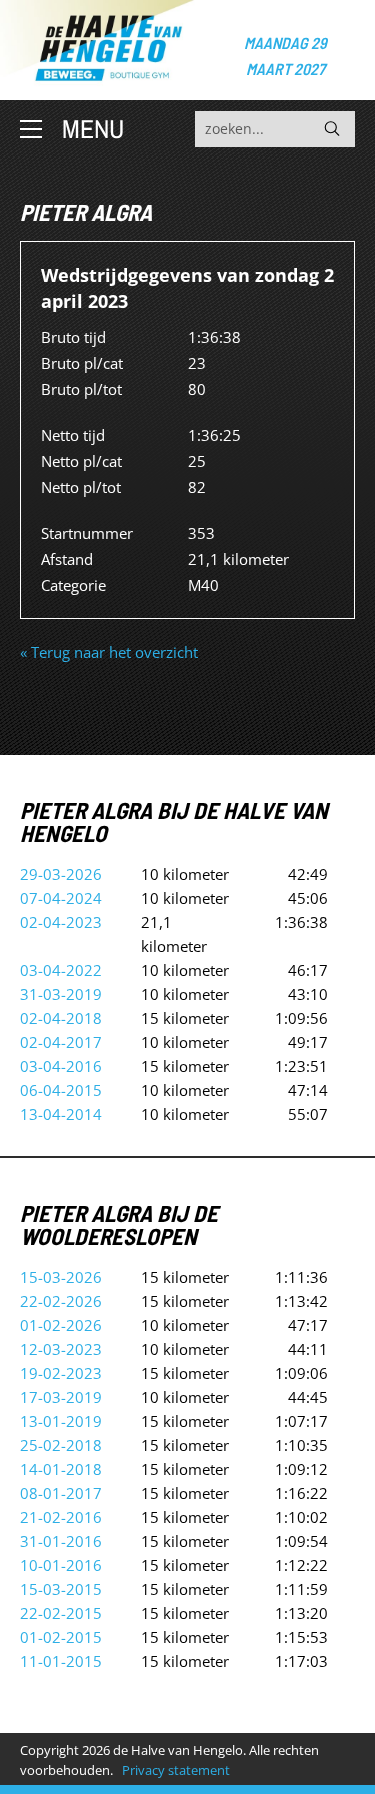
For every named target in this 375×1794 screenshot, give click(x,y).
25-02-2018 (61, 1445)
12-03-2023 (61, 1349)
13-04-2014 (61, 1114)
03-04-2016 (61, 1066)
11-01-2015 (61, 1661)
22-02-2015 (61, 1613)
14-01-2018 (61, 1469)
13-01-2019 (61, 1421)
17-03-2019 (61, 1397)
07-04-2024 (61, 898)
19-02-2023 (61, 1373)
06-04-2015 (61, 1090)
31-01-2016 (61, 1541)
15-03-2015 (61, 1589)
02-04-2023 (61, 922)
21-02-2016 (61, 1517)
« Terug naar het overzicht (109, 652)
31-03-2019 (61, 994)
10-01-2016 (61, 1565)
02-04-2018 (61, 1018)
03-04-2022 (61, 970)
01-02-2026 (61, 1325)
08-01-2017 (61, 1493)
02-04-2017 (61, 1042)
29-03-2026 (61, 874)
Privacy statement (176, 1770)
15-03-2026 (61, 1277)
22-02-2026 (61, 1301)
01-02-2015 (61, 1637)
